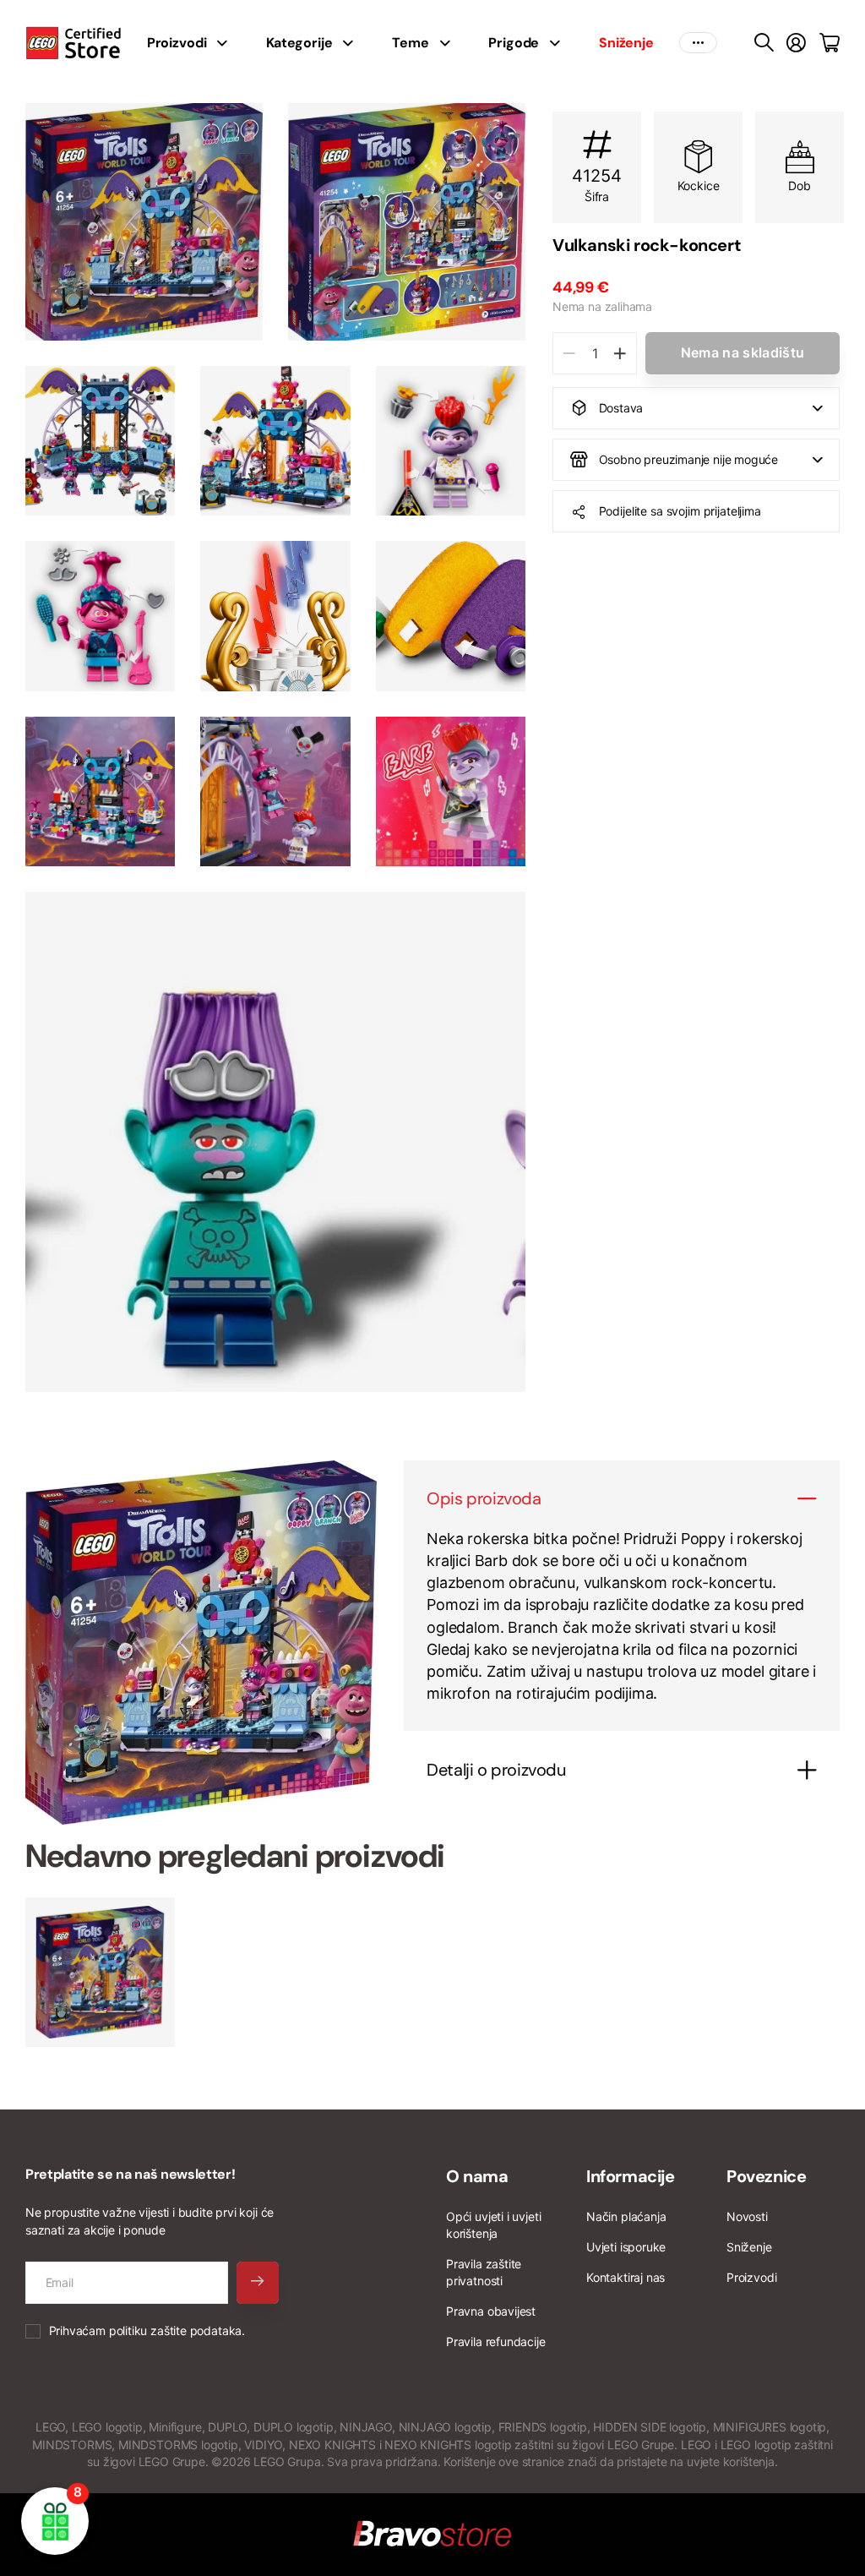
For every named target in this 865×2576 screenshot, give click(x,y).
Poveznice (766, 2176)
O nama (477, 2176)
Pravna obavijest (491, 2311)
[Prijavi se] (796, 43)
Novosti (747, 2216)
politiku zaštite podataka (176, 2330)
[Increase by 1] (620, 353)
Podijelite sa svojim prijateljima (680, 511)
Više (698, 43)
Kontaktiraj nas (626, 2277)
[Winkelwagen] (830, 43)
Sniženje (749, 2247)
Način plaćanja (626, 2216)
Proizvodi (751, 2277)
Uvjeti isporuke (626, 2247)
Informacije (631, 2176)
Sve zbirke (227, 43)
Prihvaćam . (147, 2330)
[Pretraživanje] (764, 43)
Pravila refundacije (496, 2341)
